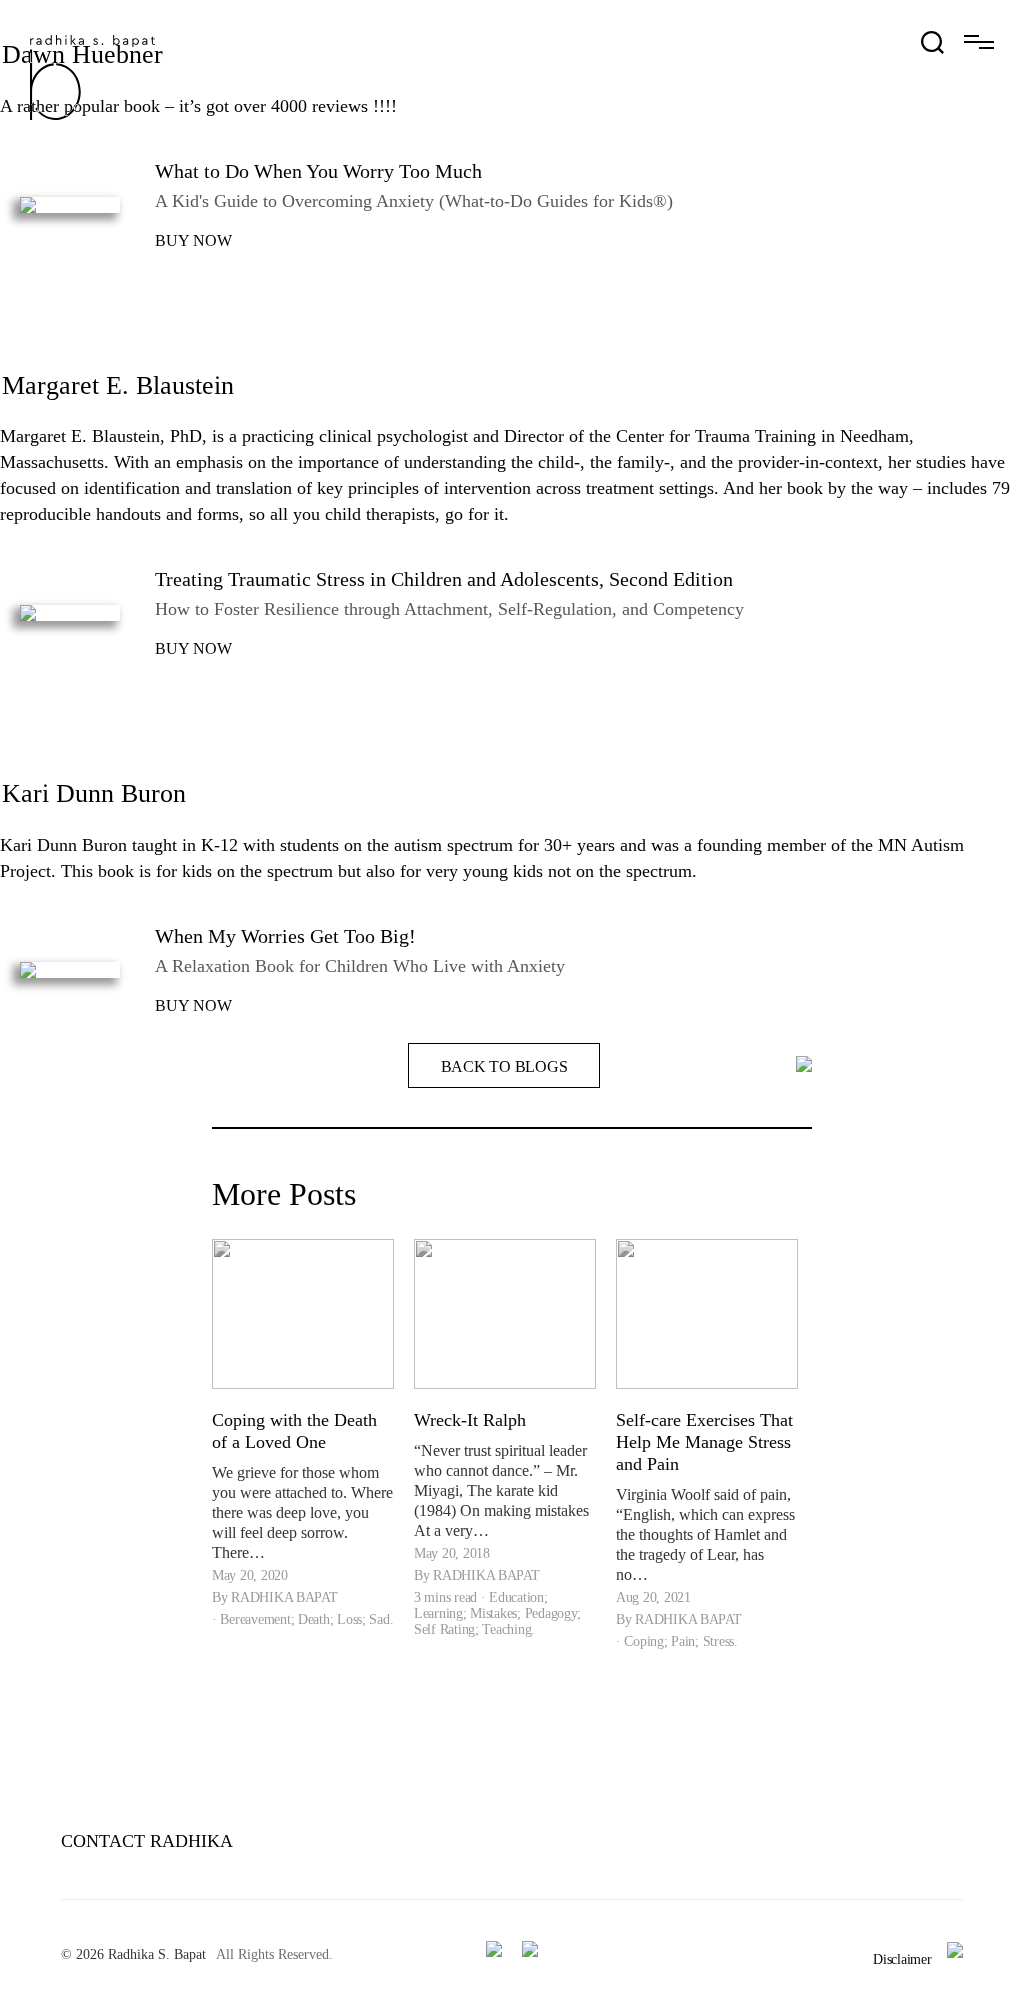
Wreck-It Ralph (470, 1420)
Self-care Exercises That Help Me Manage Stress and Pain (704, 1442)
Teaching (506, 1629)
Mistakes (493, 1613)
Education (516, 1597)
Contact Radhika (147, 1841)
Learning (438, 1613)
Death (314, 1619)
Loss (349, 1619)
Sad (379, 1619)
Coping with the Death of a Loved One (294, 1431)
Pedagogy (551, 1613)
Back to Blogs (504, 1066)
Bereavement (255, 1619)
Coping (643, 1641)
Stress (718, 1641)
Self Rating (444, 1629)
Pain (683, 1641)
